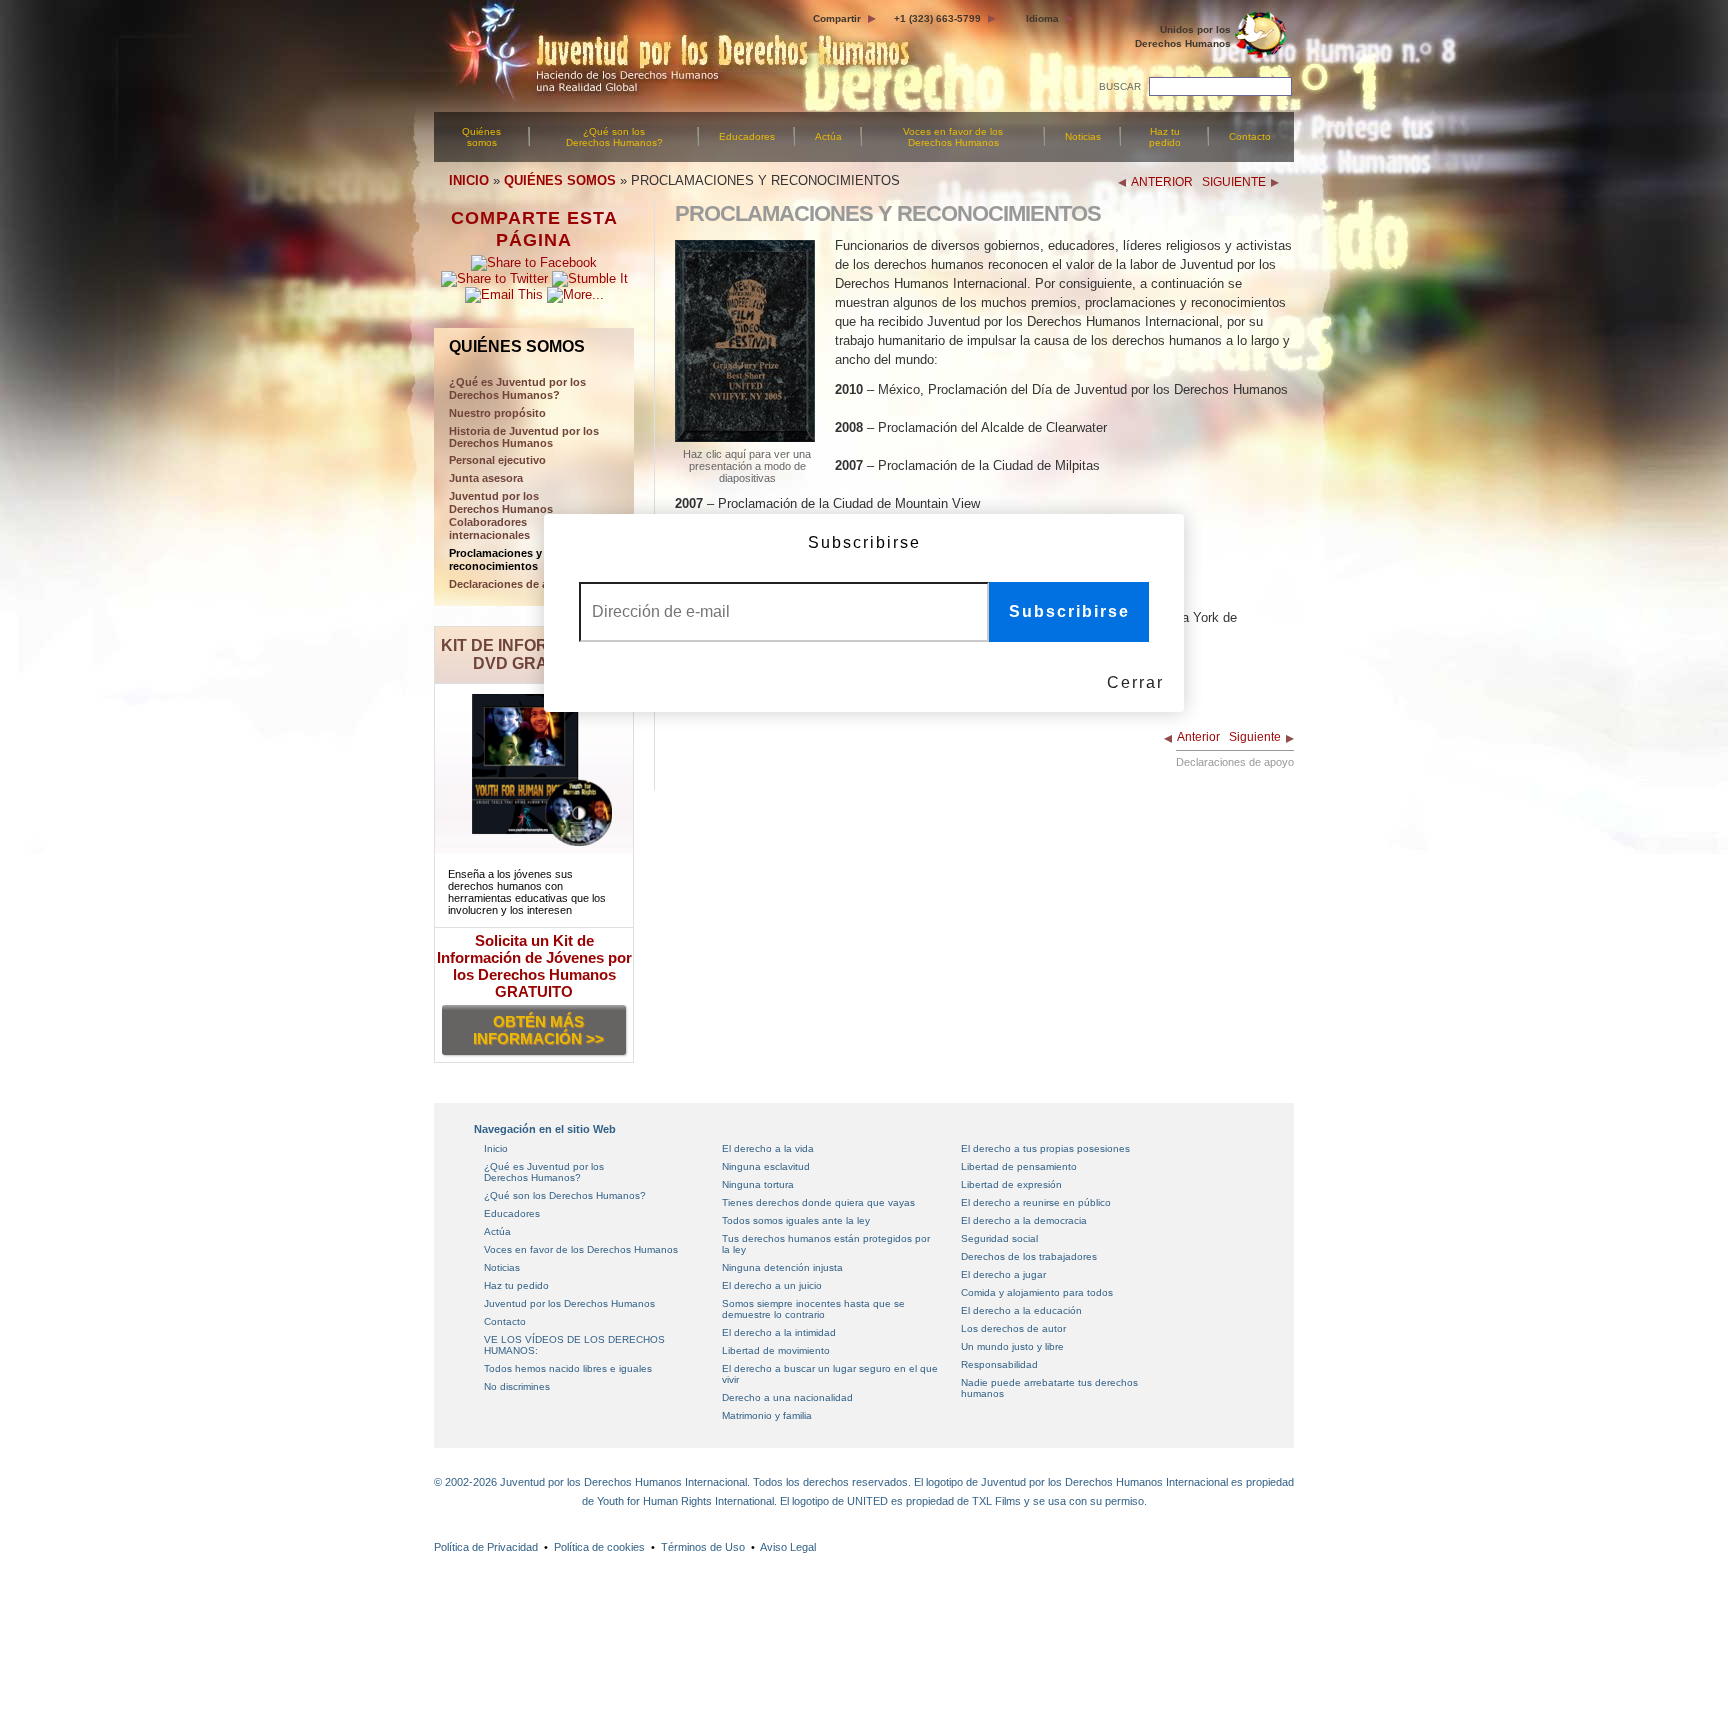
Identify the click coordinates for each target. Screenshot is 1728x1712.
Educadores (747, 136)
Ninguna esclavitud (766, 1166)
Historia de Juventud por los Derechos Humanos (524, 437)
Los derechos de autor (1013, 1328)
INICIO (469, 180)
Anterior (1198, 737)
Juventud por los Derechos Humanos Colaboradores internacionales (501, 515)
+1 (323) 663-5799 (937, 18)
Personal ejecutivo (497, 460)
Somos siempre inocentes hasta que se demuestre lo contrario (813, 1309)
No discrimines (517, 1386)
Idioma (1042, 18)
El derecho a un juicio (772, 1285)
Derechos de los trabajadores (1029, 1256)
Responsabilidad (999, 1364)
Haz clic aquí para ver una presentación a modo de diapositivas (747, 466)
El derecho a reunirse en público (1036, 1202)
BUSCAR (1120, 86)
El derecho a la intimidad (779, 1332)
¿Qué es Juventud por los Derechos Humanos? (544, 1172)
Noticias (1083, 136)
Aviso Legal (788, 1547)
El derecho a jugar (1003, 1274)
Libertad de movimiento (776, 1350)
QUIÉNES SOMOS (560, 180)
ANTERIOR (1162, 182)
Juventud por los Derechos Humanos (569, 1303)
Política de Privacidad (486, 1547)
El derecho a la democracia (1024, 1220)
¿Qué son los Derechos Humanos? (614, 137)
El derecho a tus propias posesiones (1045, 1148)
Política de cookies (599, 1547)
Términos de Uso (703, 1547)
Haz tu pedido (1165, 137)
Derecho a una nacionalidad (787, 1397)
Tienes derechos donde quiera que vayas (818, 1202)
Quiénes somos (481, 137)
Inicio (496, 1148)
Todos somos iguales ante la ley (796, 1220)
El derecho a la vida (768, 1148)
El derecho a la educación (1021, 1310)
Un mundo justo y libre (1012, 1346)
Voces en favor (953, 137)
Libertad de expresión (1011, 1184)
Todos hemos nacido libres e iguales (568, 1368)
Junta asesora (486, 478)
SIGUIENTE (1234, 182)
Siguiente (1255, 737)
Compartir (837, 18)
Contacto (1250, 136)
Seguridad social (999, 1238)
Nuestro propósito (497, 413)
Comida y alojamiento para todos (1037, 1292)
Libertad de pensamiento (1019, 1166)
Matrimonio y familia (767, 1415)
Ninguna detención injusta (782, 1267)
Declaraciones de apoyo (512, 584)
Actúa (828, 136)
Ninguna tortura (758, 1184)
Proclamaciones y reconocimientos (495, 559)
